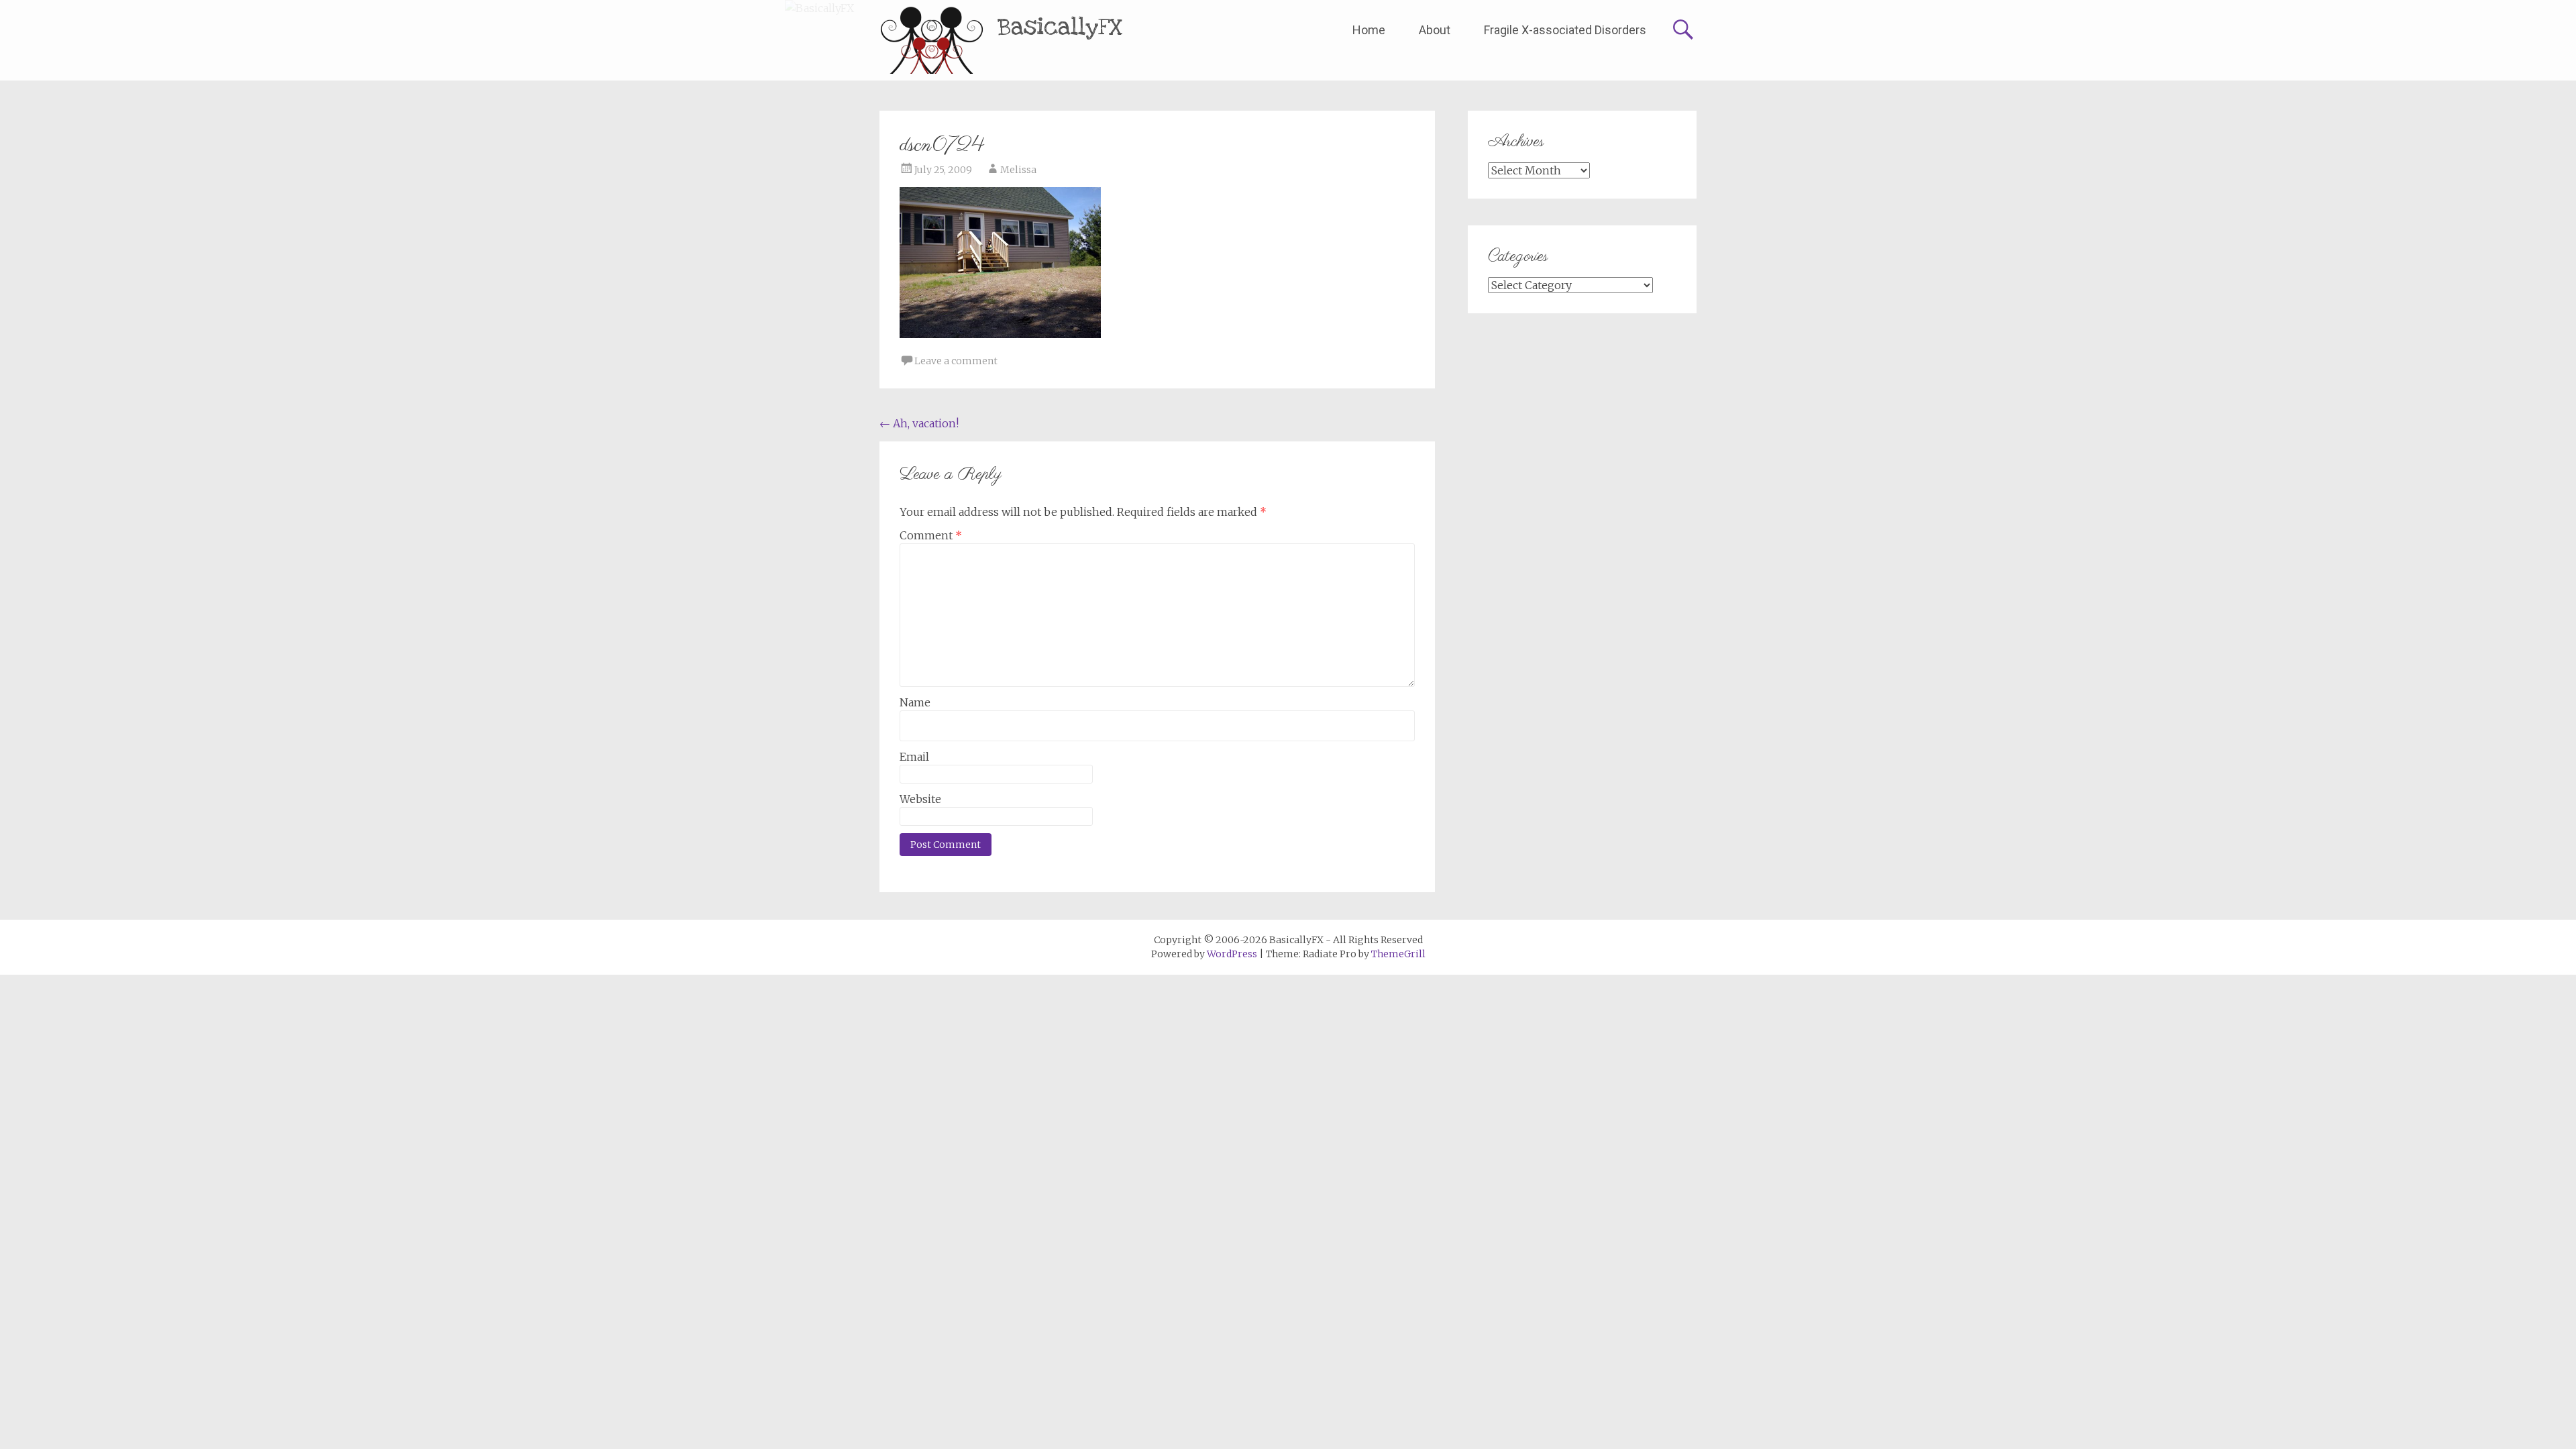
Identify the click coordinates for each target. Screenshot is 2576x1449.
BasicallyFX (1060, 27)
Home (1369, 30)
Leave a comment (956, 361)
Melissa (1018, 170)
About (1435, 30)
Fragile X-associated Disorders (1565, 30)
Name (915, 702)
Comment (931, 535)
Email (914, 757)
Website (920, 799)
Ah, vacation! (919, 423)
